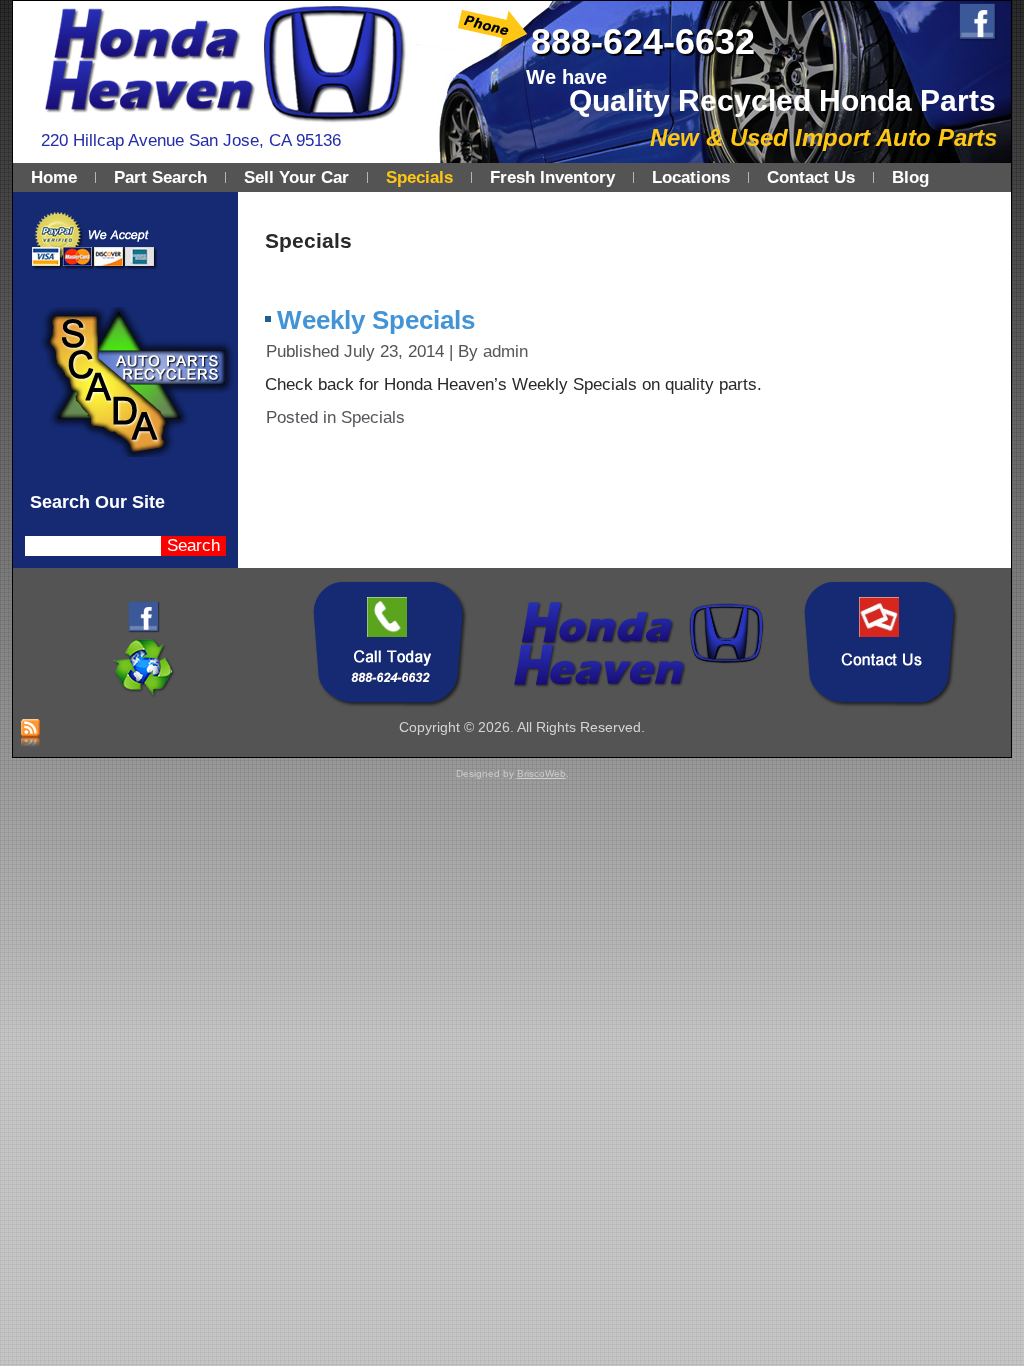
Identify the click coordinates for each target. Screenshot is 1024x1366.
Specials (419, 177)
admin (505, 351)
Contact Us (811, 177)
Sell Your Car (296, 177)
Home (54, 177)
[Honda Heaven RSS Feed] (30, 734)
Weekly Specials (376, 320)
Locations (691, 177)
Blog (910, 177)
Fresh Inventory (552, 177)
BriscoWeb (541, 773)
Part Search (160, 177)
